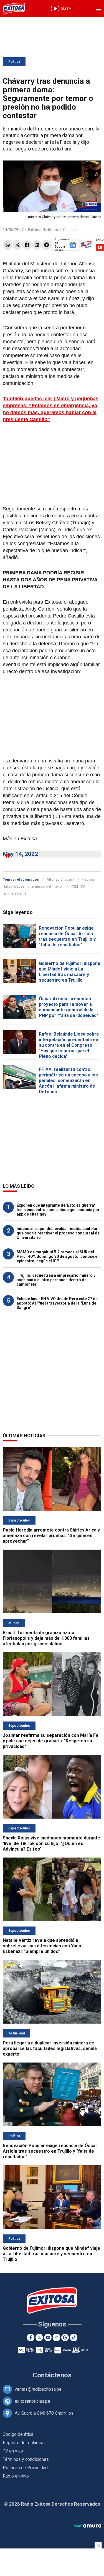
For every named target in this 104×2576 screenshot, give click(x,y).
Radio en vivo (16, 2476)
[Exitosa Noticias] (14, 9)
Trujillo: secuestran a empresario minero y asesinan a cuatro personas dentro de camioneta (56, 1280)
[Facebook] (27, 245)
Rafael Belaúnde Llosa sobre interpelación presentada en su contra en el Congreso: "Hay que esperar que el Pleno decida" (69, 1045)
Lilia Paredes (14, 886)
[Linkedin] (37, 245)
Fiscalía (88, 879)
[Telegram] (46, 245)
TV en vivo (13, 2451)
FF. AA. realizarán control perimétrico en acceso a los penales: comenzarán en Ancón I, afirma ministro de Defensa (68, 1080)
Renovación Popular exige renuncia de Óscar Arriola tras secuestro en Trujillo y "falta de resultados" (67, 936)
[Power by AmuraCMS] (87, 2526)
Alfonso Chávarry (60, 879)
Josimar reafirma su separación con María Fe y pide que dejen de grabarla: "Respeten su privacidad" (51, 1741)
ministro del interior (48, 886)
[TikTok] (74, 2337)
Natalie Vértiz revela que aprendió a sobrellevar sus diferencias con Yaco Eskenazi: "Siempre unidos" (42, 1946)
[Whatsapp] (8, 245)
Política (14, 61)
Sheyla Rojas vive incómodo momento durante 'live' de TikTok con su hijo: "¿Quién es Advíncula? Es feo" (51, 1843)
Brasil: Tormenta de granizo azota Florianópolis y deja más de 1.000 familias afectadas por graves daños (46, 1638)
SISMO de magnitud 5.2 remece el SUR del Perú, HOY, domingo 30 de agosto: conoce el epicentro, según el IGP (58, 1256)
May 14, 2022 (20, 854)
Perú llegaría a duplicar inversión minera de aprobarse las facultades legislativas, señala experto (50, 2048)
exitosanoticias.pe (32, 2401)
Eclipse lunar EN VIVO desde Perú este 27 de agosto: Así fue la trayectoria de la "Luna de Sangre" (57, 1303)
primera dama (15, 893)
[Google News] (65, 2337)
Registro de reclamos (24, 2443)
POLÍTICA (78, 886)
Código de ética (18, 2434)
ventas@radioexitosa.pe (38, 2389)
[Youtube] (48, 2337)
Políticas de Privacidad (25, 2468)
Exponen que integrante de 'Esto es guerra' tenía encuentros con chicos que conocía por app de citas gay (58, 1210)
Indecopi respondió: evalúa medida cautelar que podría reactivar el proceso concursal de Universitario (58, 1233)
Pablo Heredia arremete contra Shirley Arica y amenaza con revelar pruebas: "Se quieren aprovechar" (51, 1536)
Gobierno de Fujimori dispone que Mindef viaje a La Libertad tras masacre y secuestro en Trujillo (70, 972)
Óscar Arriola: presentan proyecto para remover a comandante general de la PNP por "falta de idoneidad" (69, 1007)
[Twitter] (17, 245)
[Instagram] (56, 2337)
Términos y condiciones (26, 2459)
